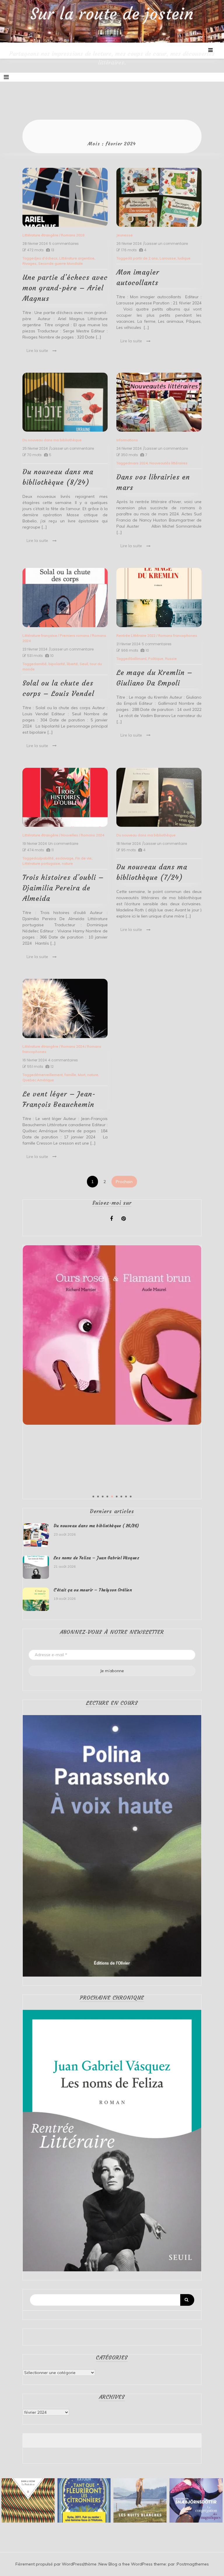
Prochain (124, 1182)
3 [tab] (103, 1497)
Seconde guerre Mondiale (61, 263)
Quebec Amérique (38, 1080)
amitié (41, 664)
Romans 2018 (73, 235)
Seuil (84, 664)
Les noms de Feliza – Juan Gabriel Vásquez (97, 1558)
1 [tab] (93, 1497)
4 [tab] (107, 1497)
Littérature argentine (77, 258)
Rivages (29, 263)
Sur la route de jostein (112, 14)
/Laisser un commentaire (165, 244)
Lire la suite (37, 350)
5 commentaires (64, 244)
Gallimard (138, 659)
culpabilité (45, 858)
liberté (72, 664)
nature (67, 863)
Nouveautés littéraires (168, 463)
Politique (156, 659)
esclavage (64, 858)
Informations (127, 440)
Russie (171, 659)
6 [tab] (117, 1497)
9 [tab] (131, 1497)
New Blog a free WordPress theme (132, 2564)
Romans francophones (178, 635)
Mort (82, 1075)
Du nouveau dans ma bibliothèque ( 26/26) (96, 1526)
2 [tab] (98, 1497)
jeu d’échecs (47, 258)
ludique (184, 258)
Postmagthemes (193, 2564)
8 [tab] (126, 1497)
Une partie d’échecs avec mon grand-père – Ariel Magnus (65, 288)
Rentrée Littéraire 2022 (136, 635)
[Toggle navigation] (6, 77)
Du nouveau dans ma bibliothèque (52, 440)
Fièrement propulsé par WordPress (49, 2564)
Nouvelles (70, 835)
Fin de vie (83, 858)
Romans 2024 (92, 835)
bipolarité (57, 664)
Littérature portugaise (41, 863)
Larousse (168, 258)
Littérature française (40, 635)
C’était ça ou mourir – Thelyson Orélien (93, 1590)
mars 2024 (139, 463)
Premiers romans (75, 635)
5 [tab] (112, 1497)
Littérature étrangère (40, 235)
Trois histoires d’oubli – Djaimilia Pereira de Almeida (63, 888)
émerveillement (49, 1075)
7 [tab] (121, 1497)
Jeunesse (125, 235)
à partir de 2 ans (144, 258)
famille (70, 1075)
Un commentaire (63, 844)
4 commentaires (63, 1060)
